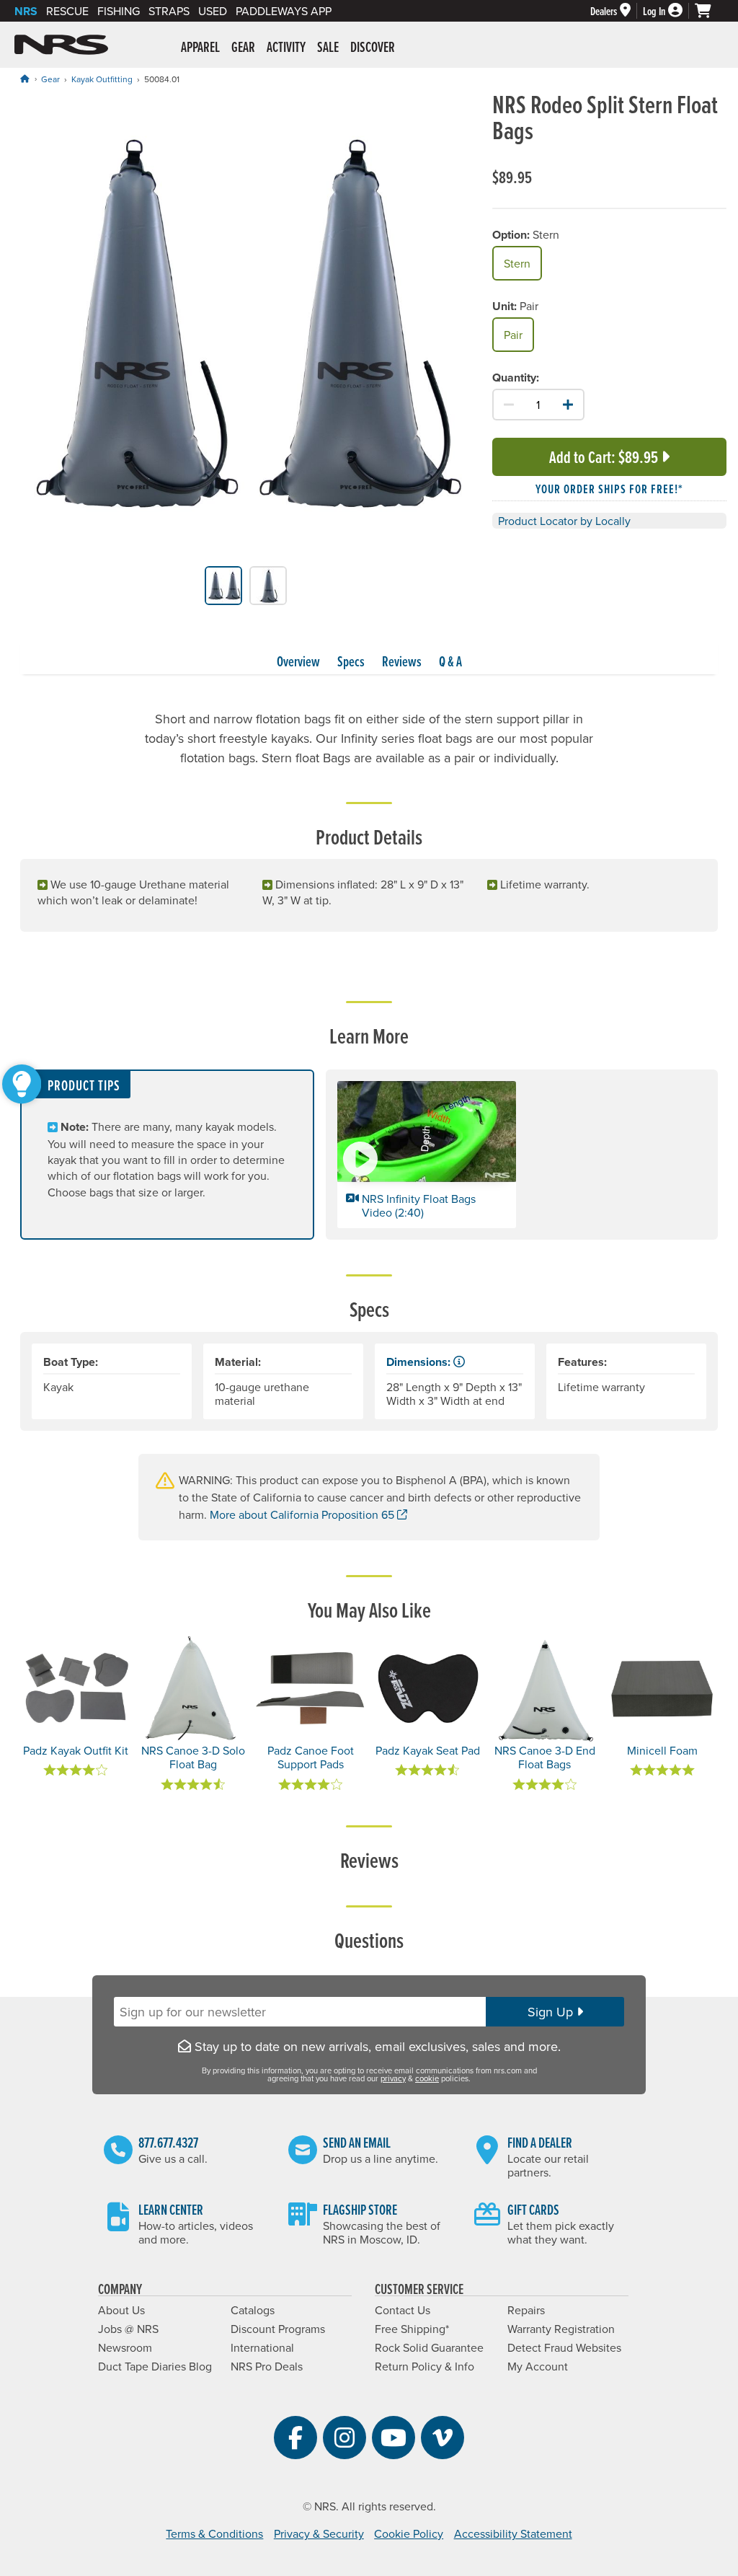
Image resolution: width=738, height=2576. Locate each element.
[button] (427, 1155)
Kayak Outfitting (102, 79)
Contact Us (403, 2310)
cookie (427, 2078)
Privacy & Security (319, 2533)
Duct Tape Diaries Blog (155, 2366)
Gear (50, 79)
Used (213, 11)
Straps (169, 11)
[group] (246, 328)
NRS (26, 11)
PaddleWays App (284, 11)
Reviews (402, 661)
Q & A (450, 661)
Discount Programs (278, 2329)
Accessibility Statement (513, 2533)
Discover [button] (373, 47)
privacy (393, 2078)
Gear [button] (243, 47)
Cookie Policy (409, 2533)
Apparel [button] (200, 47)
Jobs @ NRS (128, 2329)
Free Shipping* (412, 2329)
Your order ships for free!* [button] (609, 489)
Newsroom (125, 2347)
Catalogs (253, 2310)
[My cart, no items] (709, 11)
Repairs (526, 2310)
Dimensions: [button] (420, 1362)
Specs (351, 661)
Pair (513, 335)
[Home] (25, 79)
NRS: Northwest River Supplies (61, 45)
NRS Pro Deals (267, 2366)
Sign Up (552, 2012)
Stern (517, 263)
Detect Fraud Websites (564, 2347)
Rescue (67, 11)
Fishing (119, 11)
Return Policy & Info (424, 2366)
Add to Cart (604, 457)
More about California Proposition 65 (308, 1514)
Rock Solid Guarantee (429, 2347)
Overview (298, 661)
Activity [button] (286, 47)
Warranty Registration (561, 2329)
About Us (121, 2310)
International (262, 2347)
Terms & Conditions (214, 2533)
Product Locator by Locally (564, 521)
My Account (538, 2366)
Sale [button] (328, 47)
